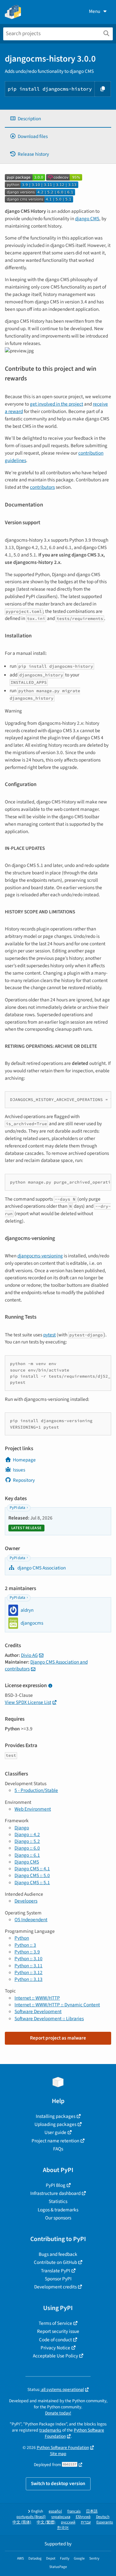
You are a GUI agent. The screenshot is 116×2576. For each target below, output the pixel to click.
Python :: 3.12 (29, 1972)
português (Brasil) (31, 2517)
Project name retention (55, 2141)
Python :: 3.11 (29, 1966)
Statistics (58, 2201)
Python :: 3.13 (29, 1979)
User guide (55, 2132)
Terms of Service (55, 2323)
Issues (19, 1470)
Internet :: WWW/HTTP (37, 1998)
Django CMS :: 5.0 (32, 1875)
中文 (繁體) (46, 2522)
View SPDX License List (28, 1702)
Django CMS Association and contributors (46, 1665)
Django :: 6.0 (27, 1848)
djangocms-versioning (40, 1256)
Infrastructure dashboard (55, 2193)
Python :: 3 (25, 1945)
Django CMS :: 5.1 (32, 1883)
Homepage (24, 1460)
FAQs (58, 2149)
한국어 (63, 2528)
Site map (58, 2454)
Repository (24, 1480)
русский (68, 2522)
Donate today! (58, 2413)
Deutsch (103, 2517)
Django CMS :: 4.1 (32, 1869)
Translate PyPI (56, 2271)
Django (22, 1828)
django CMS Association (41, 1568)
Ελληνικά (83, 2517)
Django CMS (27, 1862)
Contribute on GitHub (55, 2262)
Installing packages (56, 2116)
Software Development (38, 2011)
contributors (42, 487)
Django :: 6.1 (27, 1855)
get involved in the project (57, 404)
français (74, 2511)
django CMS (87, 219)
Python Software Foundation (63, 2448)
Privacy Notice (55, 2348)
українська (61, 2517)
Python (22, 1938)
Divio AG (29, 1655)
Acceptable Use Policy (55, 2356)
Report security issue (58, 2331)
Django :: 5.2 (27, 1841)
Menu (95, 11)
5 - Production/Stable (36, 1790)
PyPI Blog (56, 2185)
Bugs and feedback (58, 2254)
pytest (49, 1335)
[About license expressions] (50, 1686)
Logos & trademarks (58, 2210)
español (55, 2511)
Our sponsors (58, 2218)
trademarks (50, 2430)
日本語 (92, 2511)
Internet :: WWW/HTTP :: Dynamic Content (57, 2005)
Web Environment (33, 1809)
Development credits (55, 2287)
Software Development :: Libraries (49, 2019)
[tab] (58, 119)
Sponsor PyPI (58, 2279)
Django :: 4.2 (27, 1834)
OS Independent (31, 1920)
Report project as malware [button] (58, 2038)
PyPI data (17, 1508)
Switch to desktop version (58, 2483)
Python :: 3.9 (27, 1952)
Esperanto (105, 2522)
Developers (26, 1901)
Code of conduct (55, 2340)
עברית (86, 2522)
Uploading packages (55, 2124)
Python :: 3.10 (29, 1959)
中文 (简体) (22, 2522)
